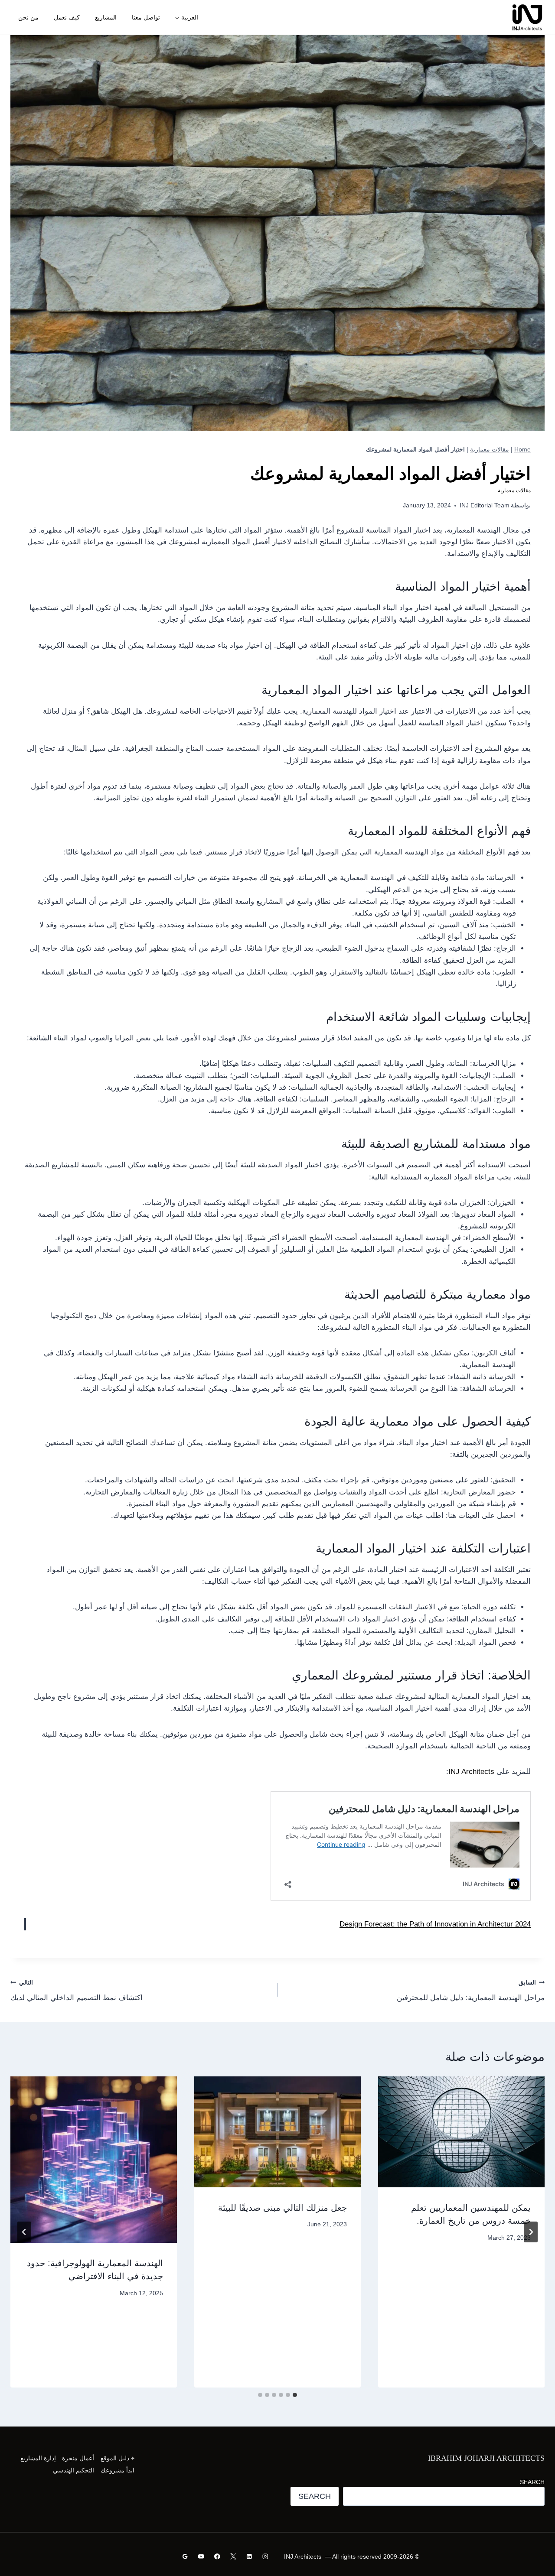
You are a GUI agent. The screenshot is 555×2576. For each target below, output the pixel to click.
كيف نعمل (67, 17)
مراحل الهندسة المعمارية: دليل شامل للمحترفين (471, 1991)
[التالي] (24, 2232)
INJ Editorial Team (485, 505)
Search (532, 2482)
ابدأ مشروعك (118, 2470)
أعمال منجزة (78, 2458)
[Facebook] (217, 2556)
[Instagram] (265, 2556)
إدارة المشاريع (38, 2458)
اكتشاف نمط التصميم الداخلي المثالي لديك (77, 1991)
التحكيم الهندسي (73, 2470)
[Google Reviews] (185, 2556)
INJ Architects (471, 1772)
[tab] (295, 2395)
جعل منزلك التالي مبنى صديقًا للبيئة (282, 2208)
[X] (233, 2556)
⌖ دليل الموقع (118, 2458)
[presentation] (461, 2132)
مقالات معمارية (490, 449)
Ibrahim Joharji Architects (486, 2458)
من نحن (28, 17)
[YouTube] (201, 2556)
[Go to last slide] (531, 2232)
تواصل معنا (146, 17)
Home (522, 449)
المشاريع (106, 17)
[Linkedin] (249, 2556)
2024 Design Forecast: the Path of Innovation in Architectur (435, 1924)
